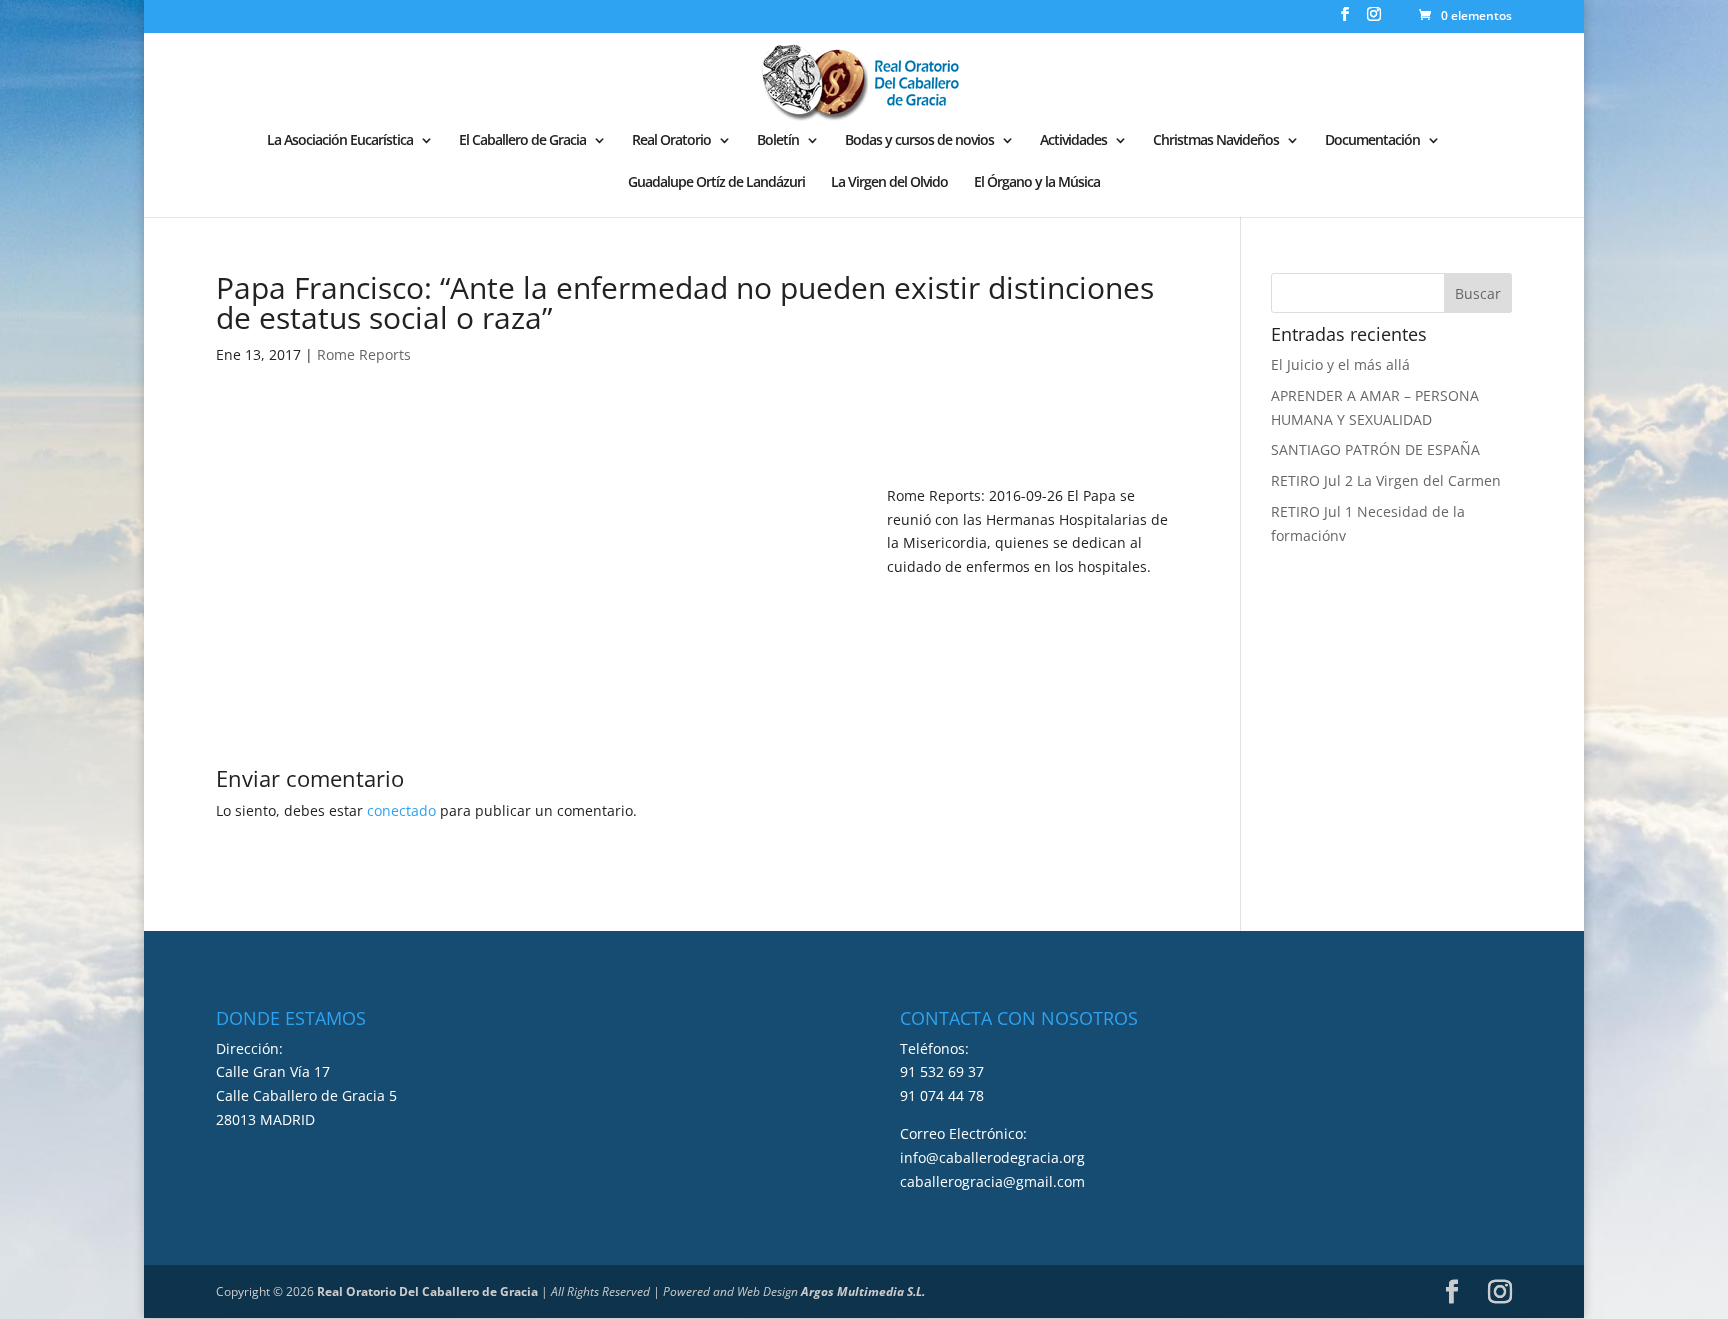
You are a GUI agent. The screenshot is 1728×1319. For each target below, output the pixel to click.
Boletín (778, 141)
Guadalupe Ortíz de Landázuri (716, 183)
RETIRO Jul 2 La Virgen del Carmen (1386, 480)
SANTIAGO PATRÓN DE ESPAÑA (1375, 449)
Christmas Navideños (1216, 141)
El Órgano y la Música (1037, 183)
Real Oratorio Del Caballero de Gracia (427, 1291)
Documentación (1372, 141)
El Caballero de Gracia (522, 141)
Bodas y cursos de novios (919, 141)
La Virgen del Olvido (889, 183)
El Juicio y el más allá (1340, 364)
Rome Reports (364, 354)
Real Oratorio (671, 141)
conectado (401, 810)
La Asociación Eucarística (340, 141)
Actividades (1073, 141)
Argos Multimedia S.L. (863, 1291)
